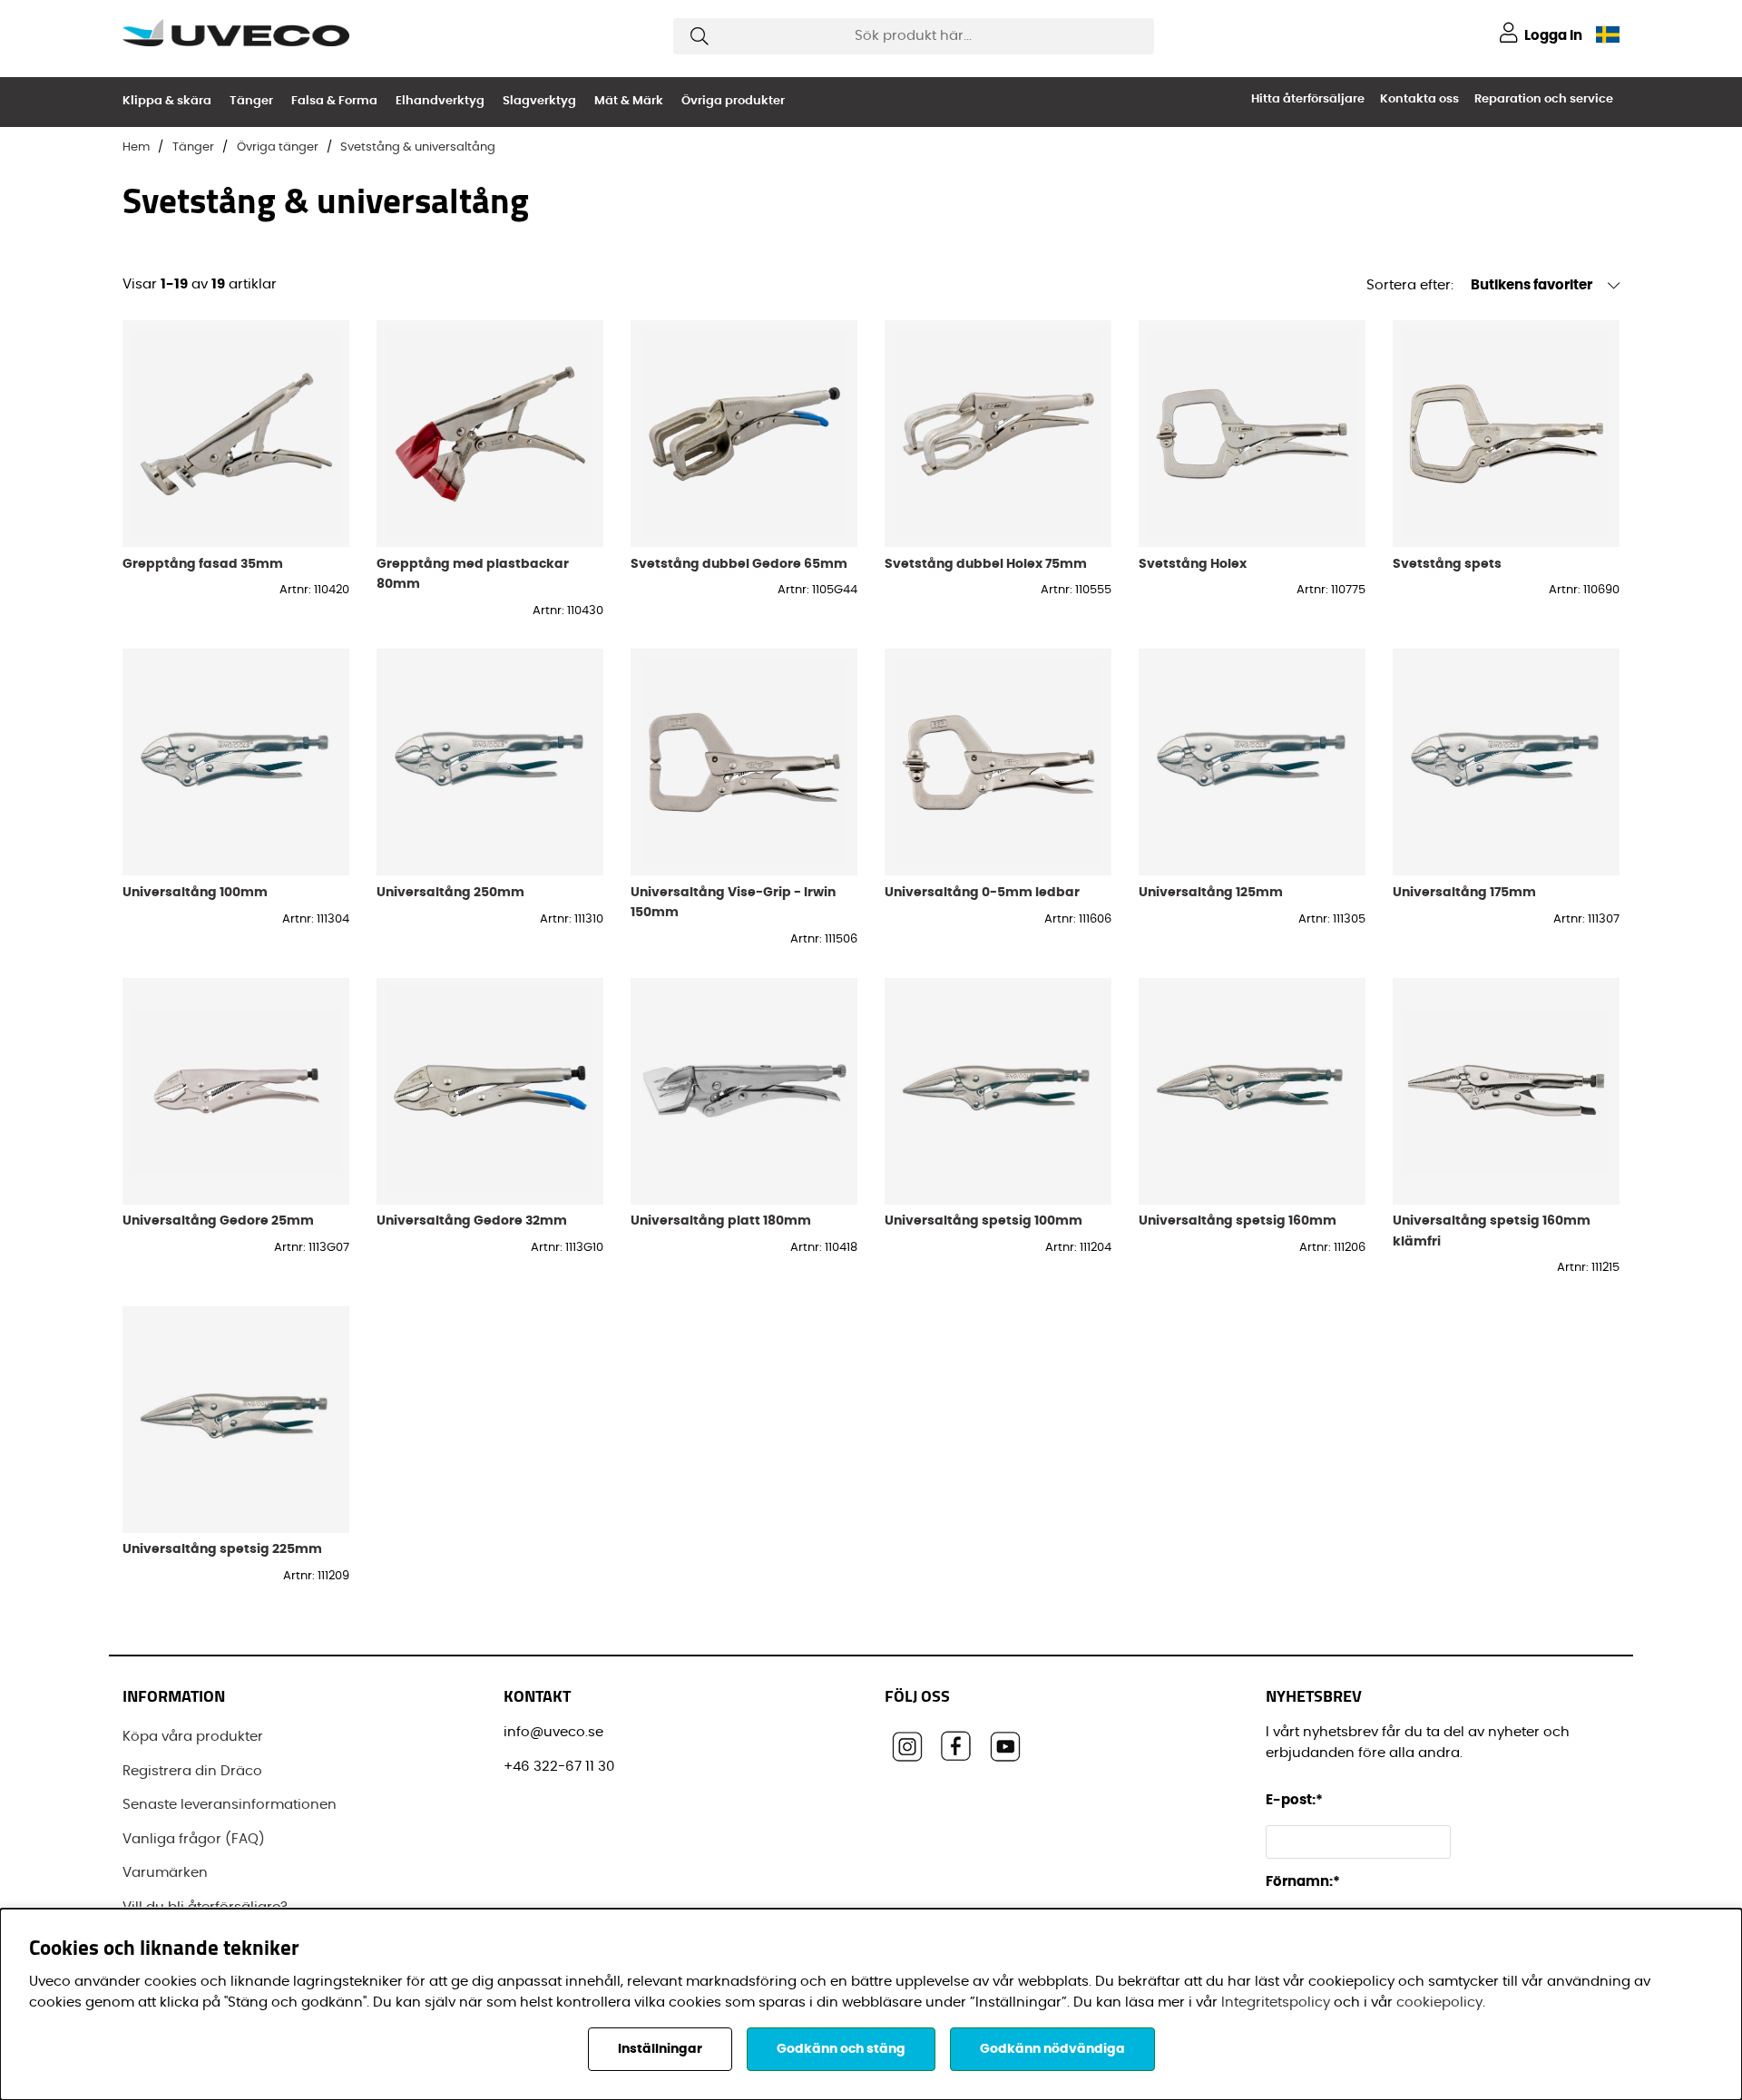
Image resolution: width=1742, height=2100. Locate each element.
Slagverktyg (539, 101)
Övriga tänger (278, 147)
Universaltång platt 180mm (721, 1221)
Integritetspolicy (1276, 2002)
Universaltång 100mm (195, 892)
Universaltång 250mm (450, 892)
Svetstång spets (1447, 564)
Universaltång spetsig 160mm (1238, 1221)
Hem (136, 147)
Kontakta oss (1419, 99)
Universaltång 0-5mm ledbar (982, 892)
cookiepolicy (1439, 2002)
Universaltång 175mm (1464, 892)
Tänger (251, 101)
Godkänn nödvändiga (1052, 2049)
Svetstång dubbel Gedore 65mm (739, 564)
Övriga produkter (733, 101)
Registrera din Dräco (192, 1771)
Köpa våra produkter (193, 1737)
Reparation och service (1544, 99)
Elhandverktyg (440, 101)
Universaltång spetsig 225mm (222, 1549)
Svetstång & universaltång (418, 147)
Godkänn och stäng (841, 2049)
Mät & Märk (629, 101)
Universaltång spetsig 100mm (984, 1221)
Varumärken (165, 1873)
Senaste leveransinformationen (230, 1805)
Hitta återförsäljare (1308, 99)
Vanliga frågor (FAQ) (194, 1839)
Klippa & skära (167, 101)
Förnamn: (1303, 1882)
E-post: (1296, 1800)
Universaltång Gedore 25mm (218, 1221)
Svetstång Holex (1193, 564)
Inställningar (660, 2049)
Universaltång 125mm (1211, 892)
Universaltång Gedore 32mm (472, 1221)
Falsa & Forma (334, 101)
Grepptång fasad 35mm (203, 564)
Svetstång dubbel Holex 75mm (986, 564)
